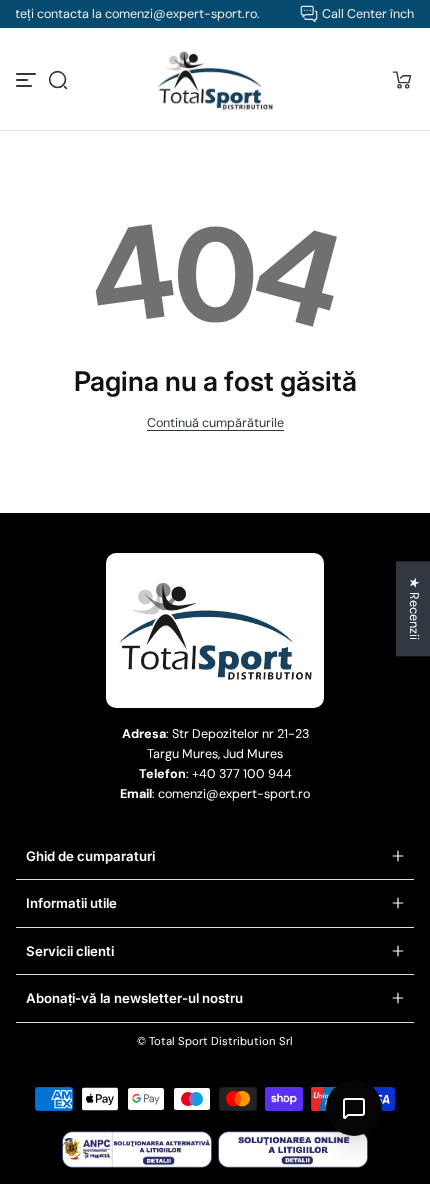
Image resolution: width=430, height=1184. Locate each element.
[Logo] (214, 80)
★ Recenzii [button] (414, 608)
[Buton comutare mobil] (28, 80)
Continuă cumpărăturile (215, 423)
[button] (58, 80)
